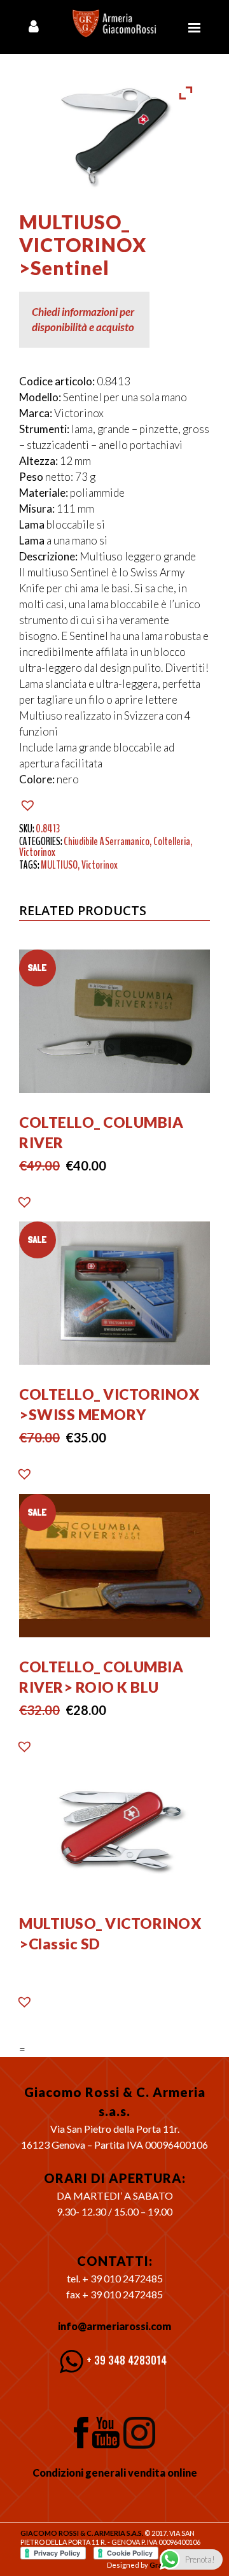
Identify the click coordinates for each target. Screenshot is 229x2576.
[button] (29, 805)
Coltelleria (172, 841)
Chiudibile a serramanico (107, 841)
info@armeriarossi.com (114, 2326)
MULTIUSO (59, 865)
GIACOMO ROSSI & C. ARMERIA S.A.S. (82, 2533)
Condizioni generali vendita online (115, 2473)
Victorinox (37, 852)
